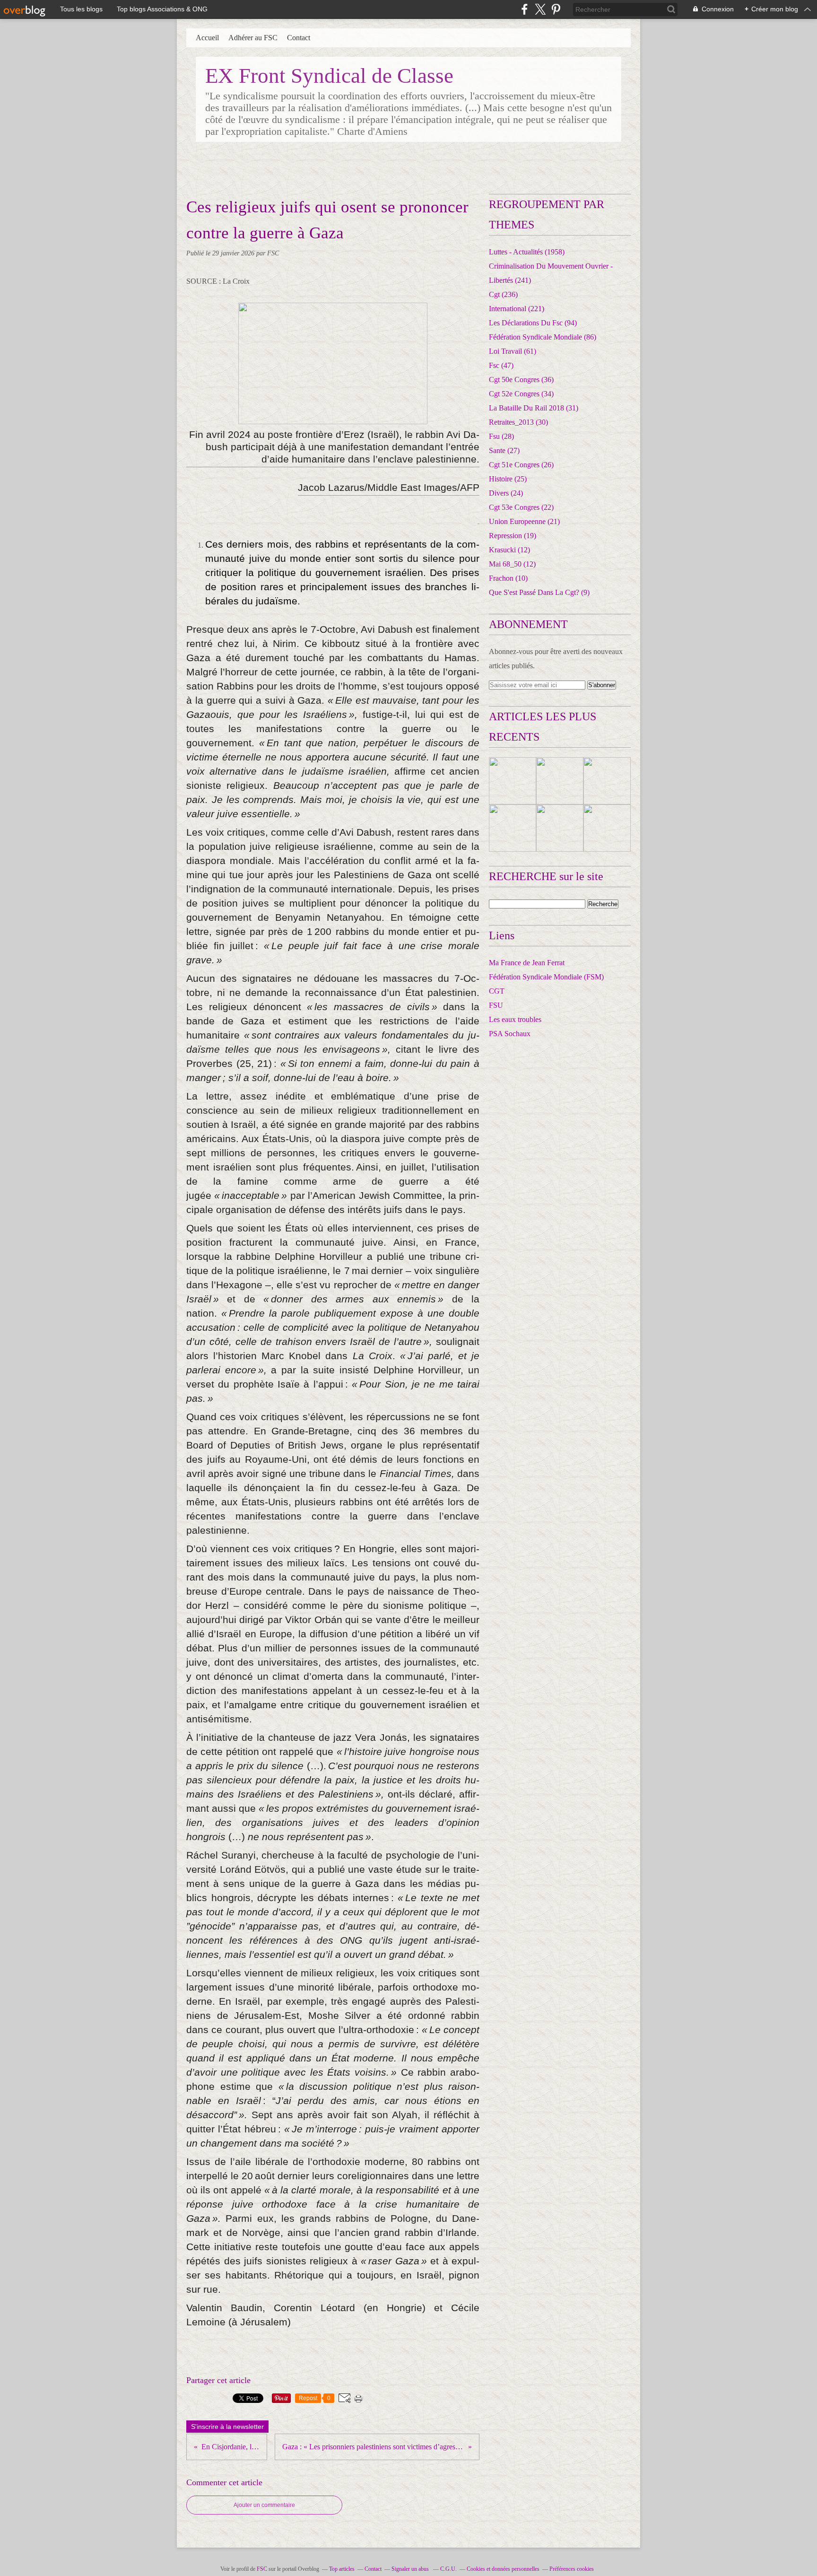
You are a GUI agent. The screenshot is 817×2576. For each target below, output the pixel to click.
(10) (508, 578)
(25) (508, 479)
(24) (506, 493)
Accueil (207, 38)
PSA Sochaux (510, 1034)
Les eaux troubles (515, 1019)
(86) (543, 337)
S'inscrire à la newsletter (227, 2427)
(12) (509, 550)
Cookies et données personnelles (503, 2569)
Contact (299, 38)
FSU (496, 1005)
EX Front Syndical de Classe (329, 76)
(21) (524, 521)
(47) (501, 365)
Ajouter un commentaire (264, 2505)
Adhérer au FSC (253, 38)
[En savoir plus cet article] (513, 781)
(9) (539, 592)
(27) (504, 450)
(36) (521, 380)
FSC (262, 2569)
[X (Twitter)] (540, 9)
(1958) (527, 252)
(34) (521, 394)
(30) (518, 422)
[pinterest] (556, 9)
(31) (534, 408)
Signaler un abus (411, 2569)
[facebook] (525, 9)
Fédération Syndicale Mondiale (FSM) (546, 977)
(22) (521, 507)
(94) (533, 323)
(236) (503, 294)
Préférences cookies (572, 2569)
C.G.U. (448, 2569)
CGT (497, 991)
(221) (517, 309)
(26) (521, 465)
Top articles (342, 2569)
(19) (513, 536)
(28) (501, 436)
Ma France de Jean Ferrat (527, 963)
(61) (513, 351)
